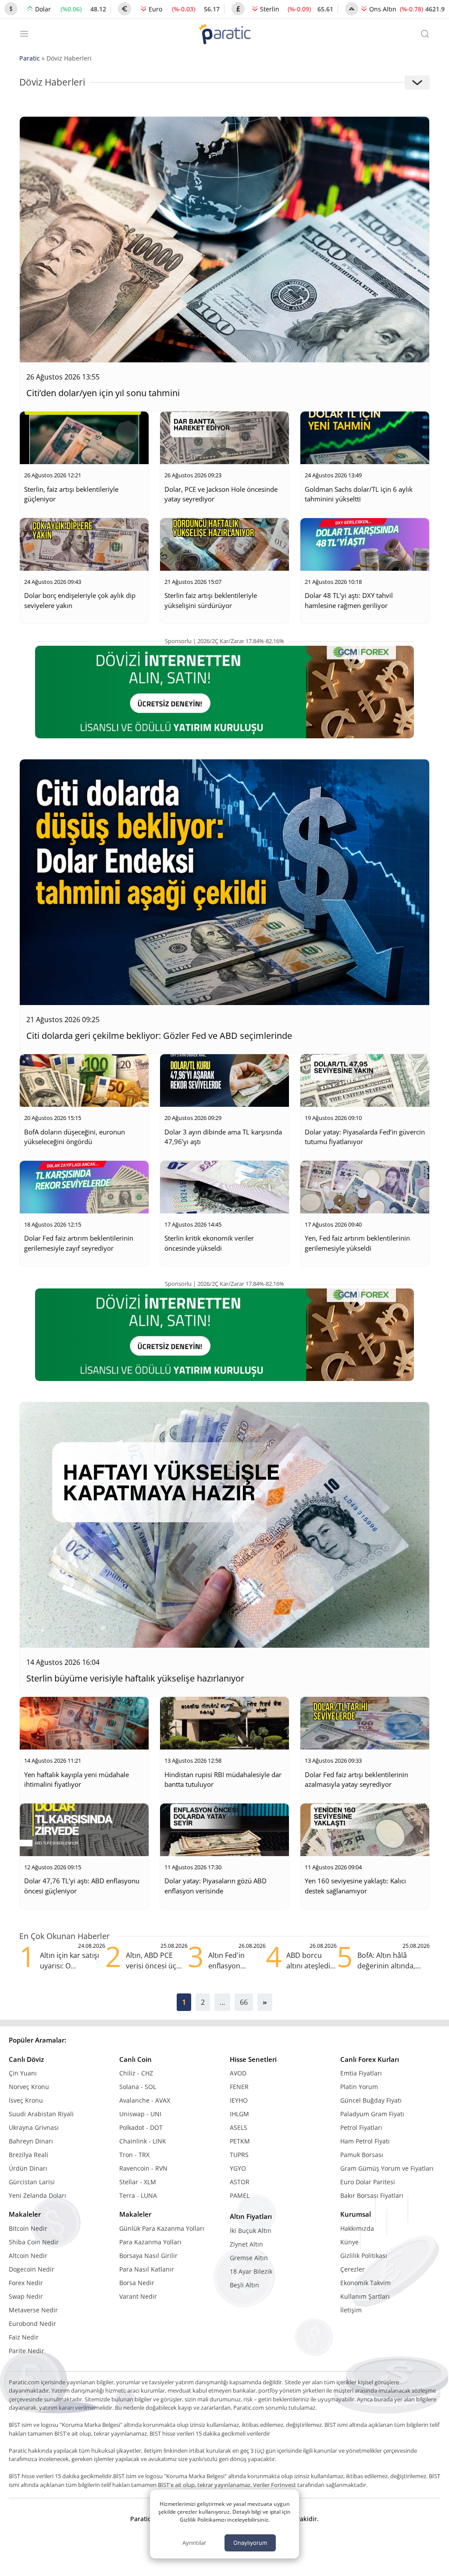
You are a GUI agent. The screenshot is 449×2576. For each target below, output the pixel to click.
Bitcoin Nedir (28, 2228)
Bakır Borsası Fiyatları (372, 2195)
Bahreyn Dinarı (31, 2141)
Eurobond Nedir (32, 2324)
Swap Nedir (26, 2296)
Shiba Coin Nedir (34, 2242)
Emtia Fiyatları (361, 2073)
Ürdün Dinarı (28, 2168)
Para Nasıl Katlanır (147, 2269)
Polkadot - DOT (141, 2127)
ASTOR (240, 2182)
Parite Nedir (27, 2351)
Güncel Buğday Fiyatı (371, 2100)
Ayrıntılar (194, 2543)
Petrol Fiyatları (361, 2127)
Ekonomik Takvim (365, 2283)
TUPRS (239, 2155)
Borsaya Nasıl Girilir (148, 2256)
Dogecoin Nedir (32, 2269)
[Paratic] (224, 35)
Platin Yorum (359, 2087)
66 (244, 2002)
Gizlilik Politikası (364, 2256)
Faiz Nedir (24, 2337)
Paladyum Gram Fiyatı (372, 2114)
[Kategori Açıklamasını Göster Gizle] (417, 82)
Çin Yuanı (23, 2073)
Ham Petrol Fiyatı (365, 2141)
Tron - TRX (134, 2155)
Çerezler (353, 2269)
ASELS (239, 2127)
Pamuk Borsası (362, 2155)
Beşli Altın (244, 2285)
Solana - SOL (138, 2087)
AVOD (238, 2073)
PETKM (240, 2141)
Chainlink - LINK (143, 2141)
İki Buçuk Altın (251, 2231)
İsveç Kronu (26, 2100)
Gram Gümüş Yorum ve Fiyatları (387, 2168)
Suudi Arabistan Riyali (41, 2114)
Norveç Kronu (29, 2087)
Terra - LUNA (138, 2195)
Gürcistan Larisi (32, 2182)
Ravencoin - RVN (143, 2168)
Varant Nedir (138, 2296)
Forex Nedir (26, 2283)
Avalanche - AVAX (145, 2100)
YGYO (238, 2168)
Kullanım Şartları (365, 2296)
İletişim (351, 2310)
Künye (349, 2242)
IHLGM (239, 2114)
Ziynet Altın (246, 2244)
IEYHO (239, 2100)
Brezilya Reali (29, 2155)
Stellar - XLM (138, 2182)
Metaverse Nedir (33, 2310)
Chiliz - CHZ (136, 2073)
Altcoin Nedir (28, 2256)
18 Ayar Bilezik (251, 2271)
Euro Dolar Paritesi (368, 2182)
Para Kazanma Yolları (150, 2242)
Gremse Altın (249, 2258)
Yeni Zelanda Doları (37, 2195)
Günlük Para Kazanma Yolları (162, 2228)
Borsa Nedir (137, 2283)
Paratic (30, 58)
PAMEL (240, 2195)
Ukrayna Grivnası (34, 2127)
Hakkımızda (357, 2228)
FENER (239, 2087)
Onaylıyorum (250, 2543)
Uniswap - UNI (140, 2114)
